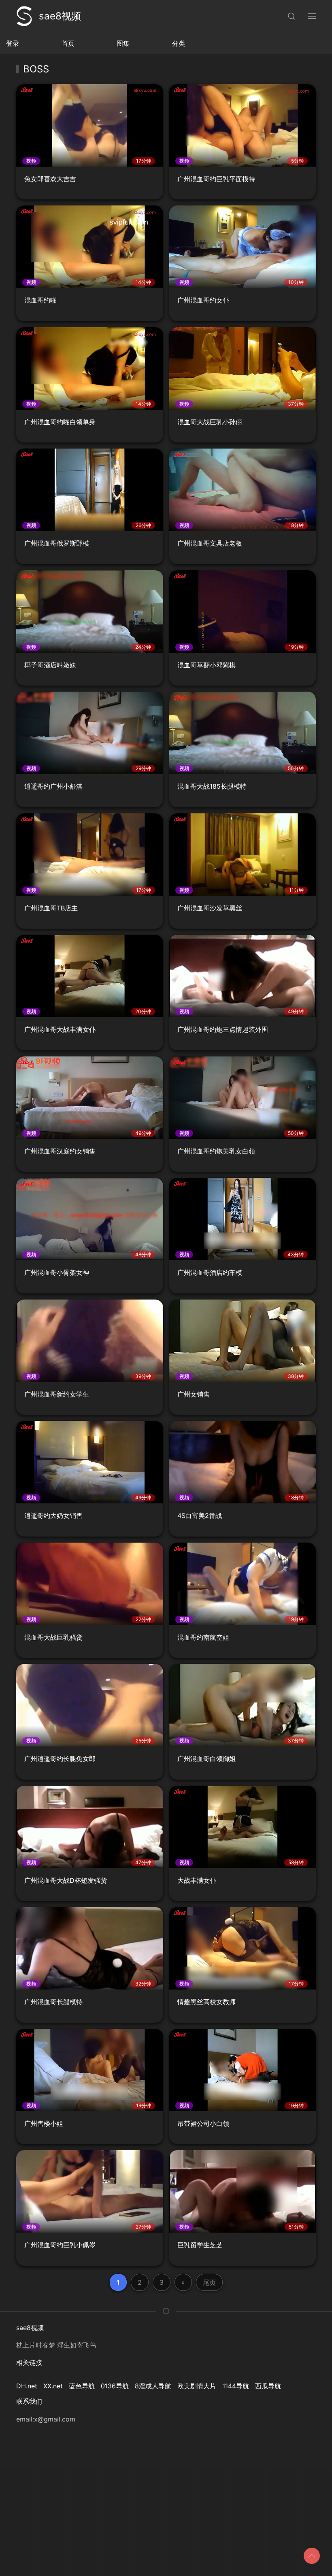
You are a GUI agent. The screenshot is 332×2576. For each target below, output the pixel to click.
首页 (68, 43)
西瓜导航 (268, 2386)
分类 (179, 43)
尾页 (209, 2282)
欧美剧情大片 (197, 2386)
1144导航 (236, 2386)
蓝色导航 (82, 2386)
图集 (123, 43)
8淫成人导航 (153, 2386)
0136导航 (115, 2386)
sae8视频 (60, 16)
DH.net (27, 2386)
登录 (13, 43)
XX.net (53, 2386)
